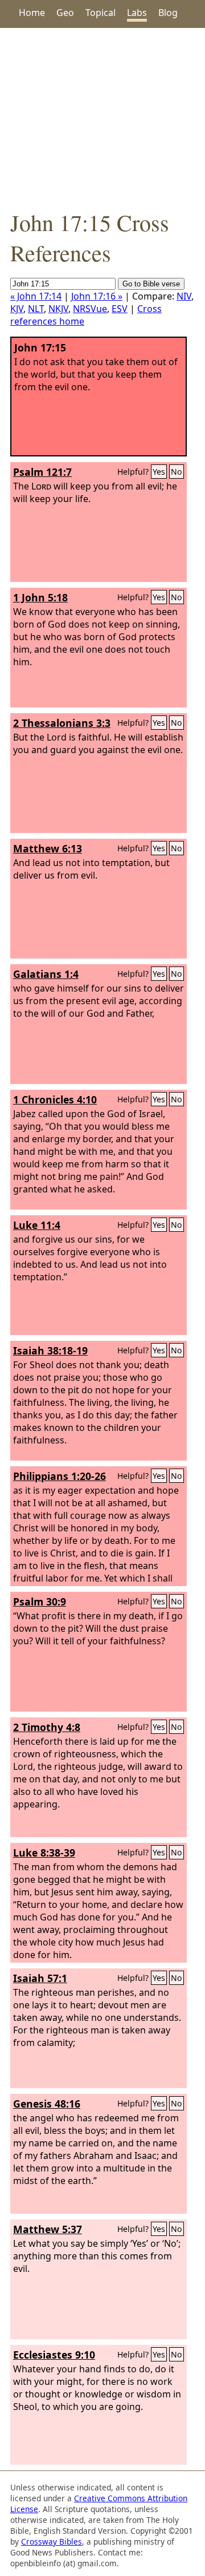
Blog (168, 13)
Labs (137, 13)
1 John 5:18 (40, 597)
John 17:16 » (97, 296)
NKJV (58, 309)
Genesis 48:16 (47, 2104)
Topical (101, 13)
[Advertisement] (102, 118)
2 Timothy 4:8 (47, 1727)
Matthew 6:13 (48, 848)
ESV (120, 309)
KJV (17, 309)
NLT (36, 309)
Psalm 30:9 (40, 1602)
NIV (184, 296)
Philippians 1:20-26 (60, 1476)
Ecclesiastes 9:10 (54, 2355)
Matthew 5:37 (48, 2229)
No (177, 472)
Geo (65, 13)
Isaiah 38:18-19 (50, 1350)
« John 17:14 (36, 296)
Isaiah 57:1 (40, 1978)
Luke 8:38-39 (44, 1853)
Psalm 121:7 (42, 472)
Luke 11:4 (37, 1225)
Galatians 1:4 (46, 974)
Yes (159, 472)
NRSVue (90, 309)
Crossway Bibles (52, 2541)
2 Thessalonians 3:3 (62, 723)
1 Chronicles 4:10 (55, 1099)
